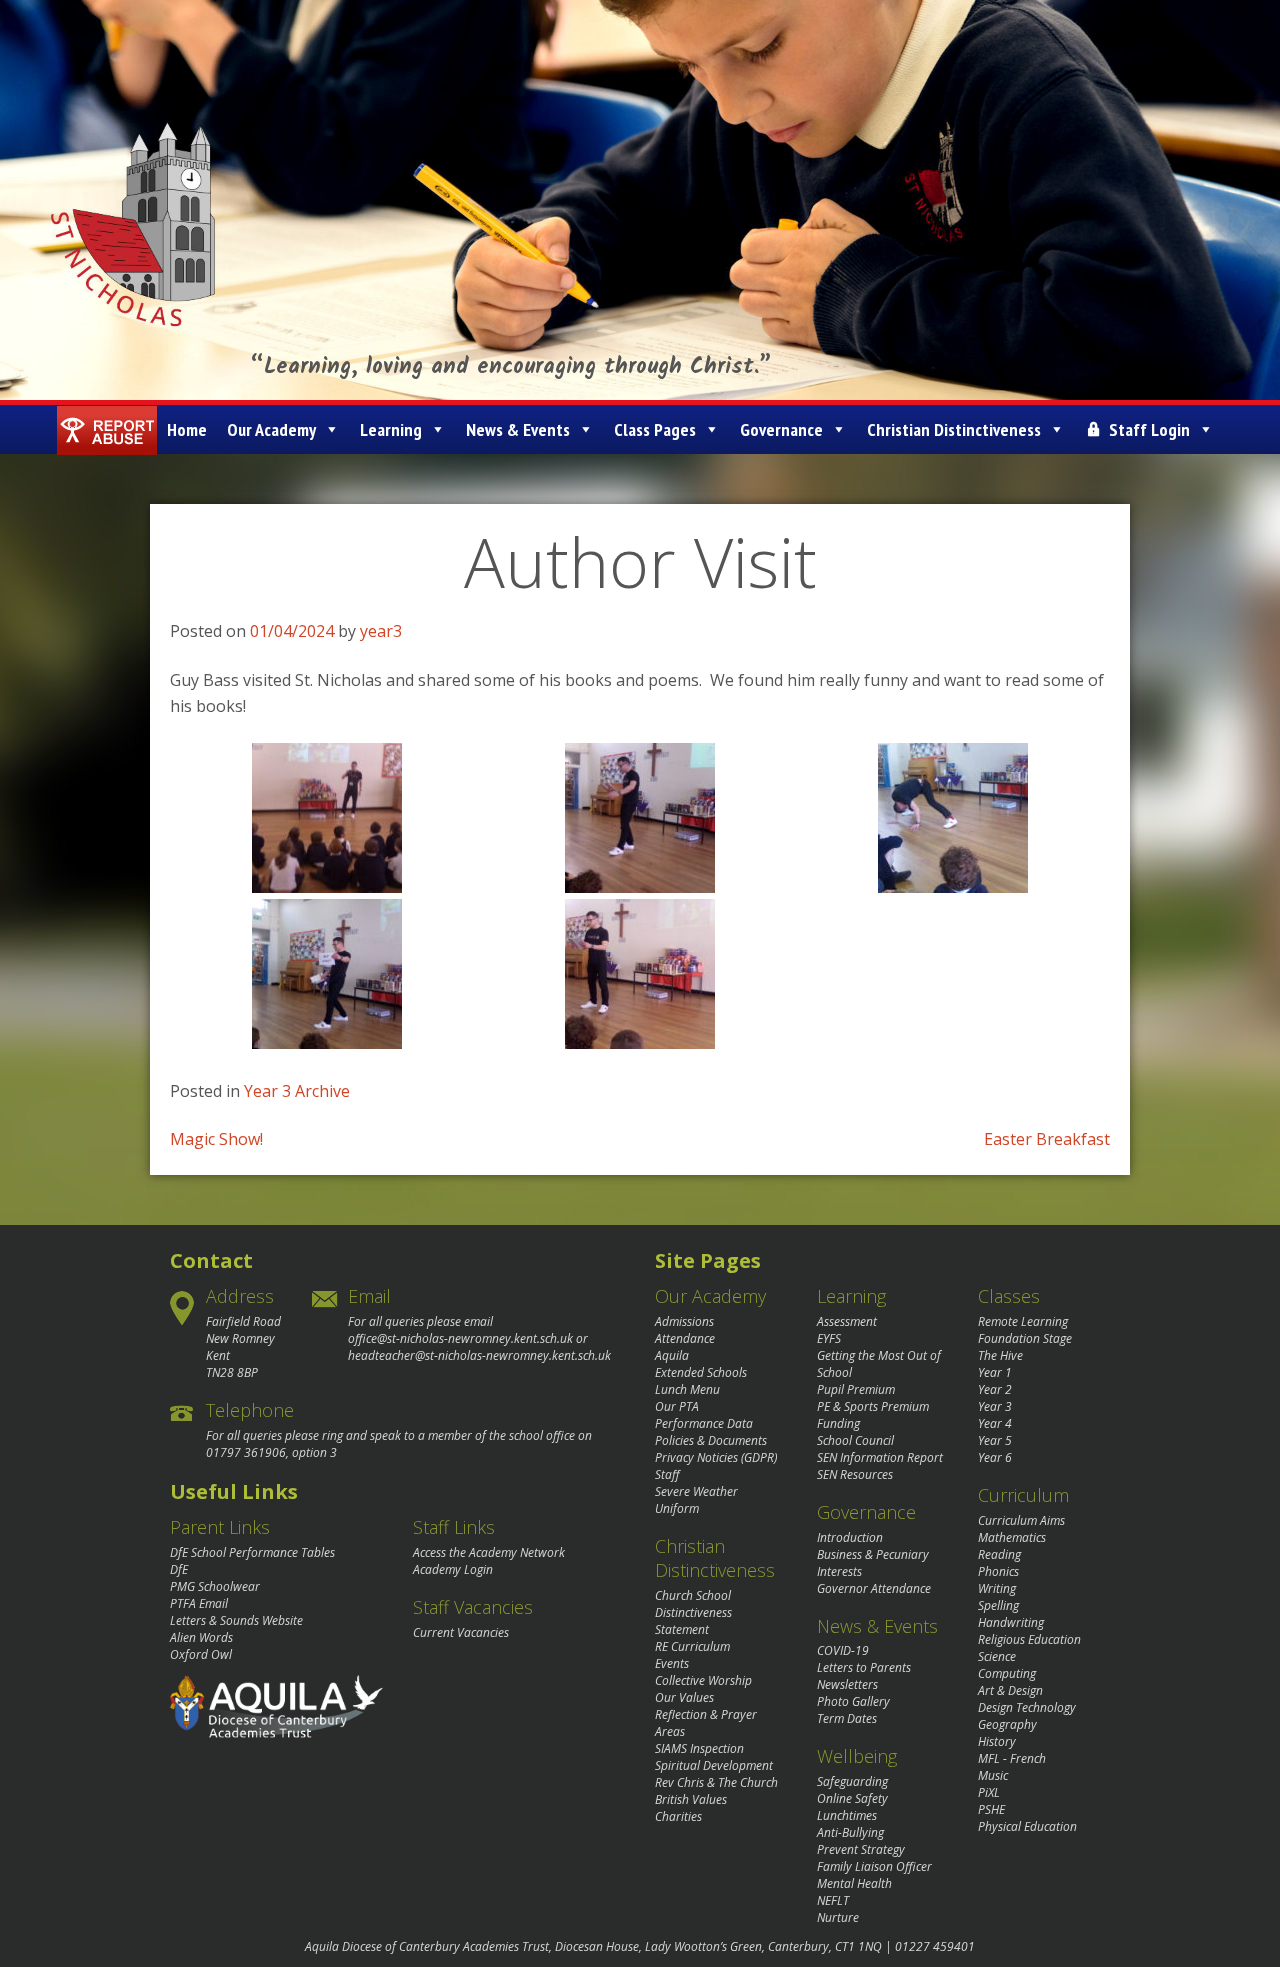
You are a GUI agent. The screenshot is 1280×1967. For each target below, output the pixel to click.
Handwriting (1011, 1622)
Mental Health (854, 1883)
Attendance (685, 1338)
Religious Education (1029, 1639)
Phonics (998, 1571)
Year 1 (995, 1372)
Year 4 (995, 1423)
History (997, 1741)
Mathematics (1012, 1537)
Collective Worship (703, 1680)
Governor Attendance (874, 1588)
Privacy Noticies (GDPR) (716, 1457)
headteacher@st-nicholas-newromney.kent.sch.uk (479, 1355)
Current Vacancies (461, 1632)
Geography (1007, 1724)
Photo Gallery (853, 1701)
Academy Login (453, 1569)
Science (997, 1656)
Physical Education (1027, 1826)
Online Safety (852, 1798)
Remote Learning (1023, 1321)
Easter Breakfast (1047, 1139)
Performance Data (704, 1423)
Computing (1007, 1673)
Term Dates (847, 1718)
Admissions (684, 1321)
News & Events (518, 429)
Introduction (850, 1537)
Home (187, 429)
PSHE (991, 1809)
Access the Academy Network (489, 1552)
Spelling (998, 1605)
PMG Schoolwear (215, 1586)
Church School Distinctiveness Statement (693, 1612)
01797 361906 (246, 1452)
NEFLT (833, 1900)
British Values (691, 1799)
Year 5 (995, 1440)
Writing (997, 1588)
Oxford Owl (201, 1654)
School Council (855, 1440)
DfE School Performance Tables (252, 1552)
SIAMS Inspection (699, 1748)
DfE (179, 1569)
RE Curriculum (692, 1646)
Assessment (847, 1321)
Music (993, 1775)
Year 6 (995, 1457)
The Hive (1000, 1355)
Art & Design (1010, 1690)
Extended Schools (701, 1372)
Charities (678, 1816)
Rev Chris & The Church (716, 1782)
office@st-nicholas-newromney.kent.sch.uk (460, 1338)
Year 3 (995, 1406)
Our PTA (677, 1406)
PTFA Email (199, 1603)
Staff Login (1149, 429)
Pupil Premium (856, 1389)
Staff (667, 1474)
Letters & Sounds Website (236, 1620)
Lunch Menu (687, 1389)
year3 (381, 631)
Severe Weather (696, 1491)
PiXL (989, 1792)
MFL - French (1012, 1758)
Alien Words (201, 1637)
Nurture (838, 1917)
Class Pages (655, 429)
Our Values (684, 1697)
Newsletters (847, 1684)
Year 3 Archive (297, 1091)
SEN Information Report (880, 1457)
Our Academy (271, 429)
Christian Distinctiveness (954, 429)
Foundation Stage (1025, 1338)
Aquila (672, 1355)
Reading (999, 1554)
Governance (781, 429)
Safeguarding (852, 1781)
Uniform (677, 1508)
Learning (391, 429)
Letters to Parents (864, 1667)
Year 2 (995, 1389)
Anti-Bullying (850, 1832)
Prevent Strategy (861, 1849)
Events (672, 1663)
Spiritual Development (714, 1765)
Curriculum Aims (1021, 1520)
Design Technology (1027, 1707)
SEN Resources (855, 1474)
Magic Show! (216, 1139)
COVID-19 (843, 1650)
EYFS (829, 1338)
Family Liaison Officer (874, 1866)
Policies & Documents (711, 1440)
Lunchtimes (847, 1815)
